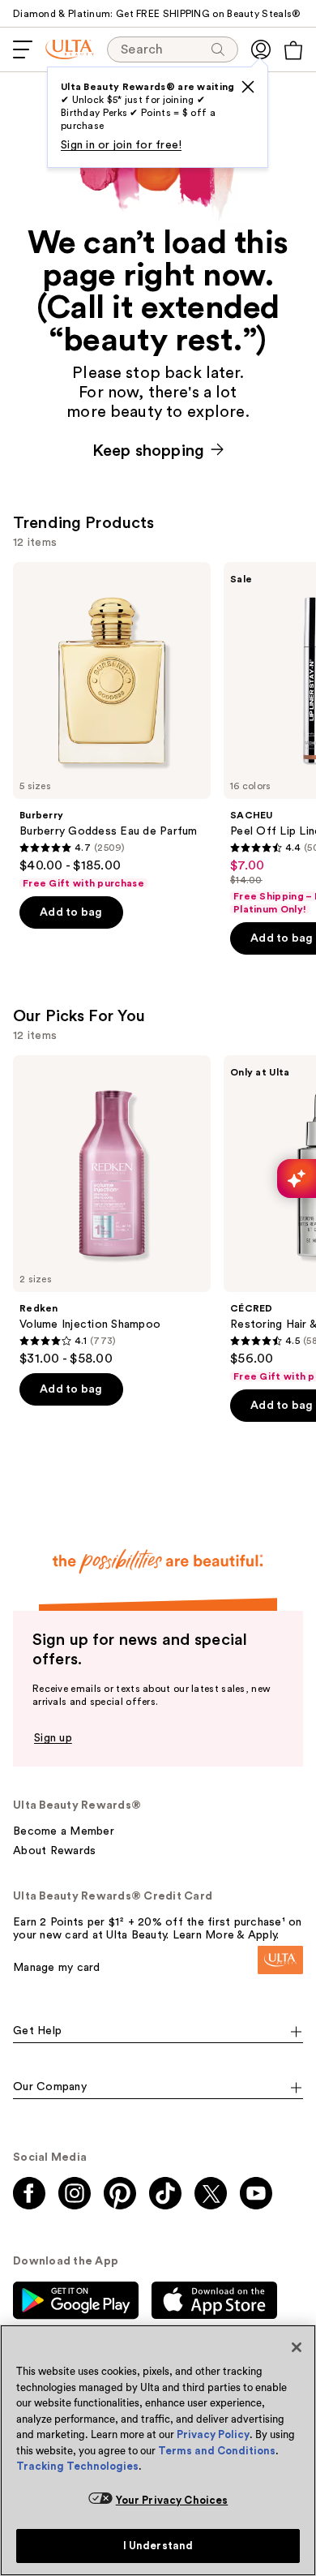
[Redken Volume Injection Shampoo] (112, 1211)
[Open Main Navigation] (23, 49)
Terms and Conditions (217, 2451)
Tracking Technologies (77, 2466)
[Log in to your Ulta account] (261, 49)
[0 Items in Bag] (293, 50)
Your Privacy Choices (172, 2500)
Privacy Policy (213, 2434)
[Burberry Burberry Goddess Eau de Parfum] (112, 726)
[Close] (297, 2347)
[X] (248, 87)
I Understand (158, 2546)
